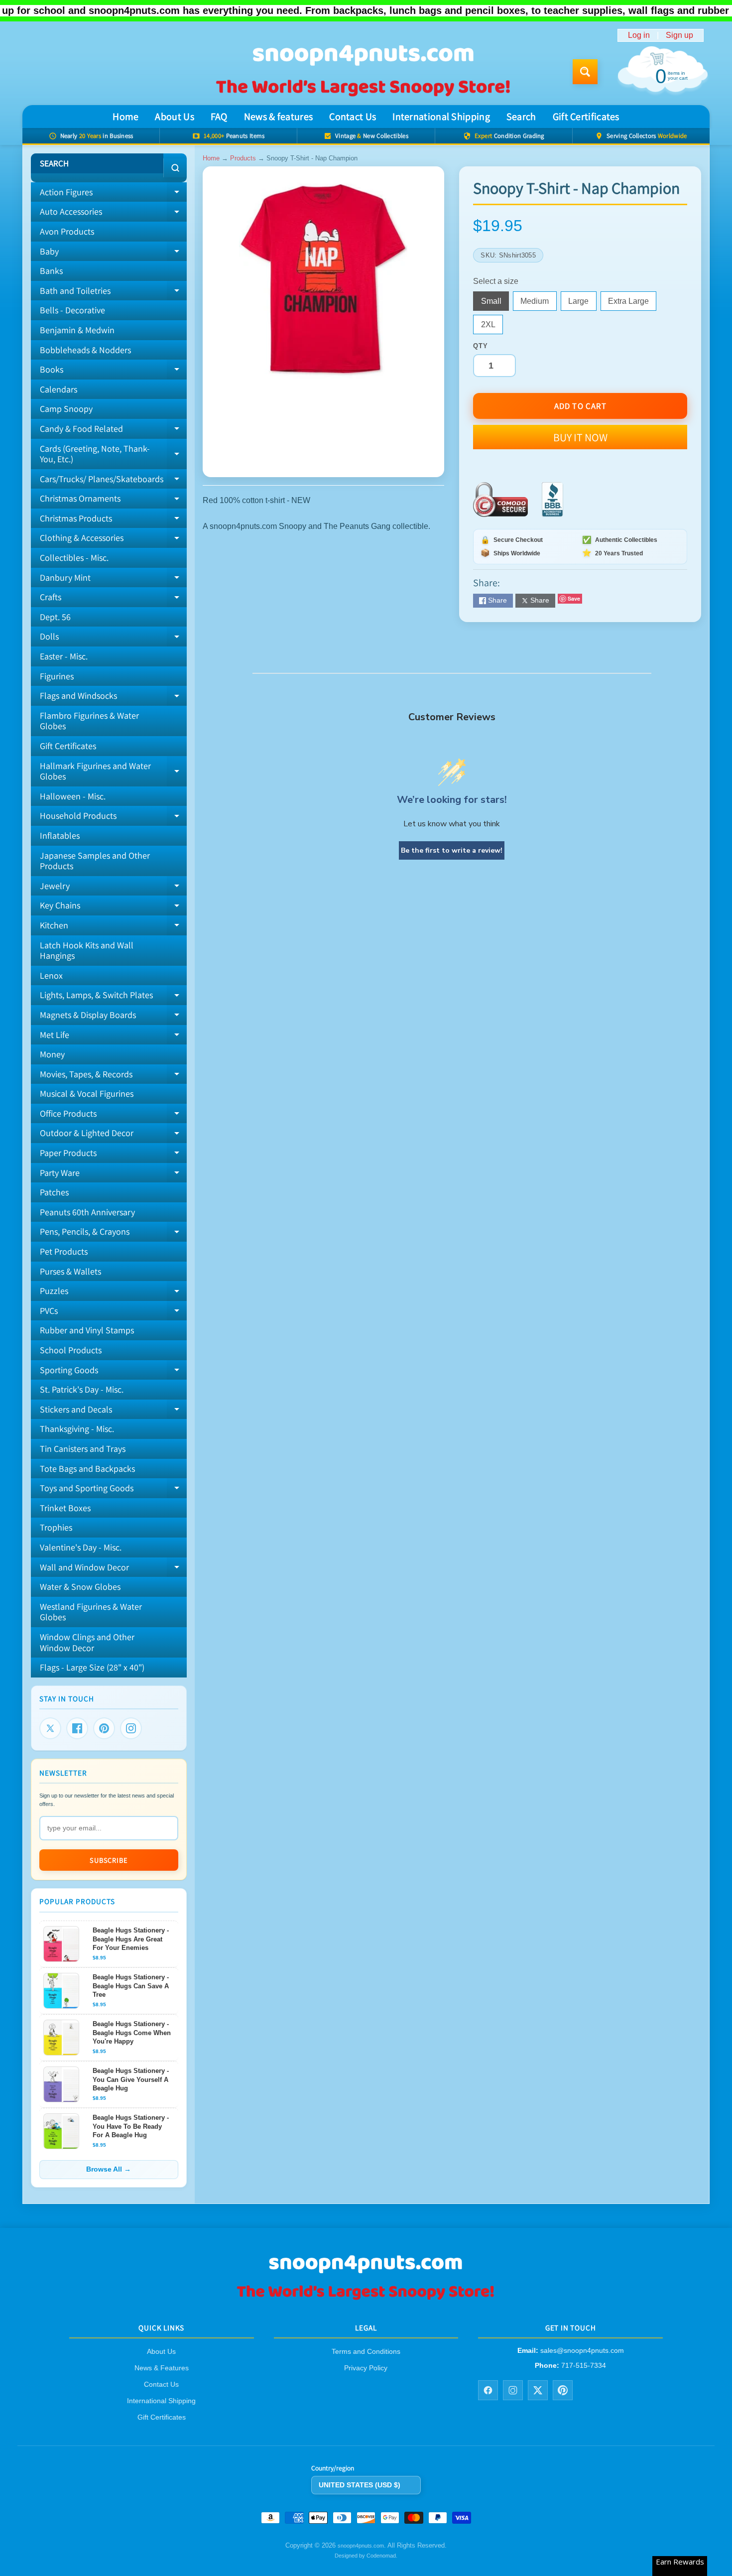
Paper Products (113, 1155)
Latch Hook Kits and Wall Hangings (87, 951)
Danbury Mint (113, 580)
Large (582, 304)
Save (574, 598)
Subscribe (109, 1860)
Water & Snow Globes (80, 1587)
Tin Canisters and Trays (83, 1449)
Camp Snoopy (66, 409)
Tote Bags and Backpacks (87, 1469)
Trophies (56, 1527)
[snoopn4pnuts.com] (363, 72)
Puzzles (113, 1293)
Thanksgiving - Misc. (77, 1429)
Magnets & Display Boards (113, 1017)
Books (113, 372)
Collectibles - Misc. (74, 558)
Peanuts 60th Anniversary (87, 1212)
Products (243, 158)
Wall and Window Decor (113, 1569)
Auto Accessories (113, 214)
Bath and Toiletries (113, 293)
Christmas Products (113, 520)
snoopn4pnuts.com (361, 2546)
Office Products (113, 1116)
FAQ (219, 117)
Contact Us (353, 117)
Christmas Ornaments (113, 501)
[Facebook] (77, 1728)
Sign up (679, 35)
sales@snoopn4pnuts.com (582, 2351)
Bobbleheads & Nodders (85, 350)
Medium (538, 304)
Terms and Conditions (366, 2352)
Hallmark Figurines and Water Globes (113, 772)
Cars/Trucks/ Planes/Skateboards (113, 481)
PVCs (113, 1313)
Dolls (113, 639)
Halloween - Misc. (73, 796)
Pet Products (64, 1251)
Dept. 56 (55, 617)
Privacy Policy (366, 2368)
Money (52, 1054)
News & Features (162, 2368)
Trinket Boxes (65, 1508)
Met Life (113, 1037)
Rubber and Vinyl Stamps (87, 1330)
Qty (480, 346)
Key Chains (113, 907)
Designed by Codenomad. (366, 2556)
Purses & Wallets (70, 1271)
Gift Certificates (586, 117)
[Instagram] (131, 1728)
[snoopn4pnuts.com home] (366, 2299)
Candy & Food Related (113, 431)
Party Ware (113, 1175)
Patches (54, 1192)
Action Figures (113, 194)
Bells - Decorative (72, 310)
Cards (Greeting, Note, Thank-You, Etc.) (113, 454)
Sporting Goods (113, 1372)
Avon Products (67, 231)
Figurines (57, 676)
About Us (174, 117)
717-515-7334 (584, 2365)
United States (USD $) (360, 2485)
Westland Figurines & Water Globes (91, 1612)
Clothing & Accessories (113, 540)
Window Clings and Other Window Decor (87, 1642)
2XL (492, 327)
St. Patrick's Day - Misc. (82, 1389)
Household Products (113, 818)
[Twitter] (50, 1728)
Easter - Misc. (64, 656)
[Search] (175, 168)
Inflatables (60, 836)
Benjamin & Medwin (77, 330)
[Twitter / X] (538, 2390)
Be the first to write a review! (452, 850)
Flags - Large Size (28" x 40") (92, 1667)
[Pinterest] (104, 1728)
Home (125, 117)
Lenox (51, 975)
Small (495, 304)
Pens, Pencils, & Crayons (113, 1234)
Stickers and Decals (113, 1412)
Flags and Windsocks (113, 698)
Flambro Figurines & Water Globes (89, 721)
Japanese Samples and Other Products (95, 861)
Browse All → (109, 2169)
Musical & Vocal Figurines (87, 1094)
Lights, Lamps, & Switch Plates (113, 997)
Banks (51, 271)
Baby (113, 254)
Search (521, 117)
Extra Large (632, 304)
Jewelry (113, 888)
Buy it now (580, 437)
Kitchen (113, 927)
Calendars (59, 389)
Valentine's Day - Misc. (81, 1547)
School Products (71, 1350)
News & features (279, 117)
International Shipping (441, 117)
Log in (639, 35)
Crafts (113, 599)
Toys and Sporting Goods (113, 1490)
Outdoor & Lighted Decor (113, 1135)
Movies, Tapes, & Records (113, 1076)
